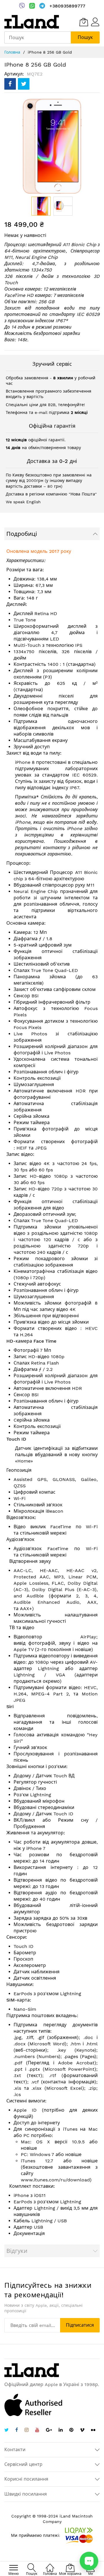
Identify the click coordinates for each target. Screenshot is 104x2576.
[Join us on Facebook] (17, 2431)
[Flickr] (93, 2430)
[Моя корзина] (84, 22)
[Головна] (50, 2565)
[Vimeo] (82, 2430)
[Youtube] (37, 2431)
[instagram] (27, 2431)
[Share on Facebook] (10, 84)
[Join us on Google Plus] (49, 2431)
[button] (63, 206)
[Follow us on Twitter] (6, 2431)
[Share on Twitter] (24, 84)
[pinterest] (71, 2431)
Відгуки (17, 2251)
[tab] (52, 534)
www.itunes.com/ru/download (55, 2180)
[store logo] (32, 22)
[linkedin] (61, 2431)
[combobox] (38, 37)
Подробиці (22, 534)
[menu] (14, 2568)
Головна (12, 52)
